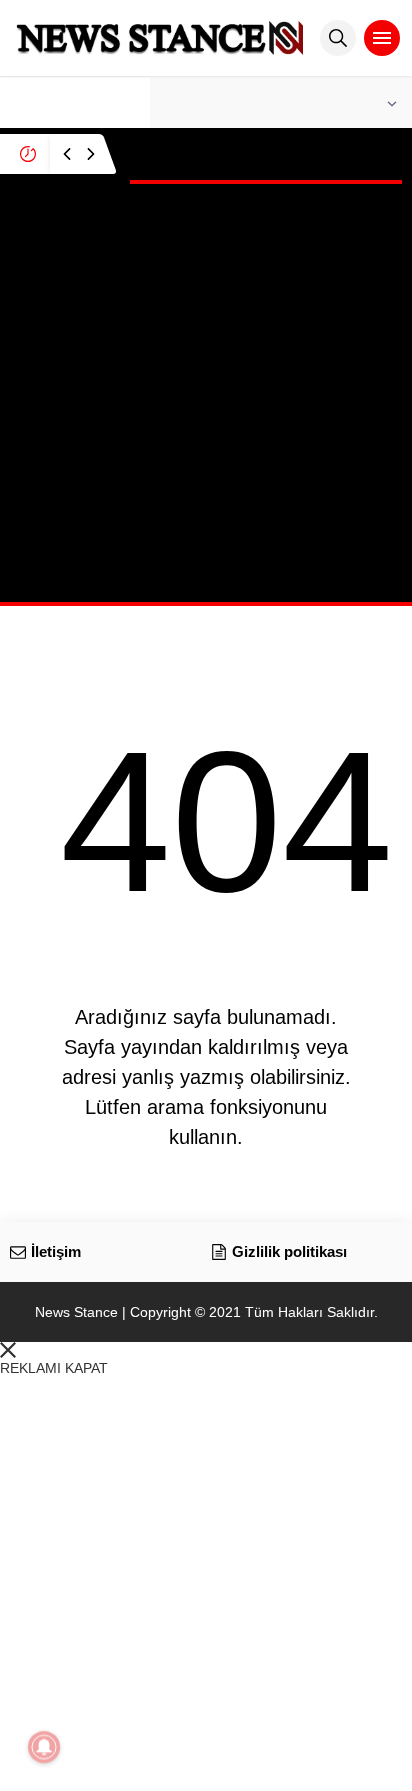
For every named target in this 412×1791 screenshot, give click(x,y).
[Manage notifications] (44, 1747)
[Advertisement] (206, 396)
